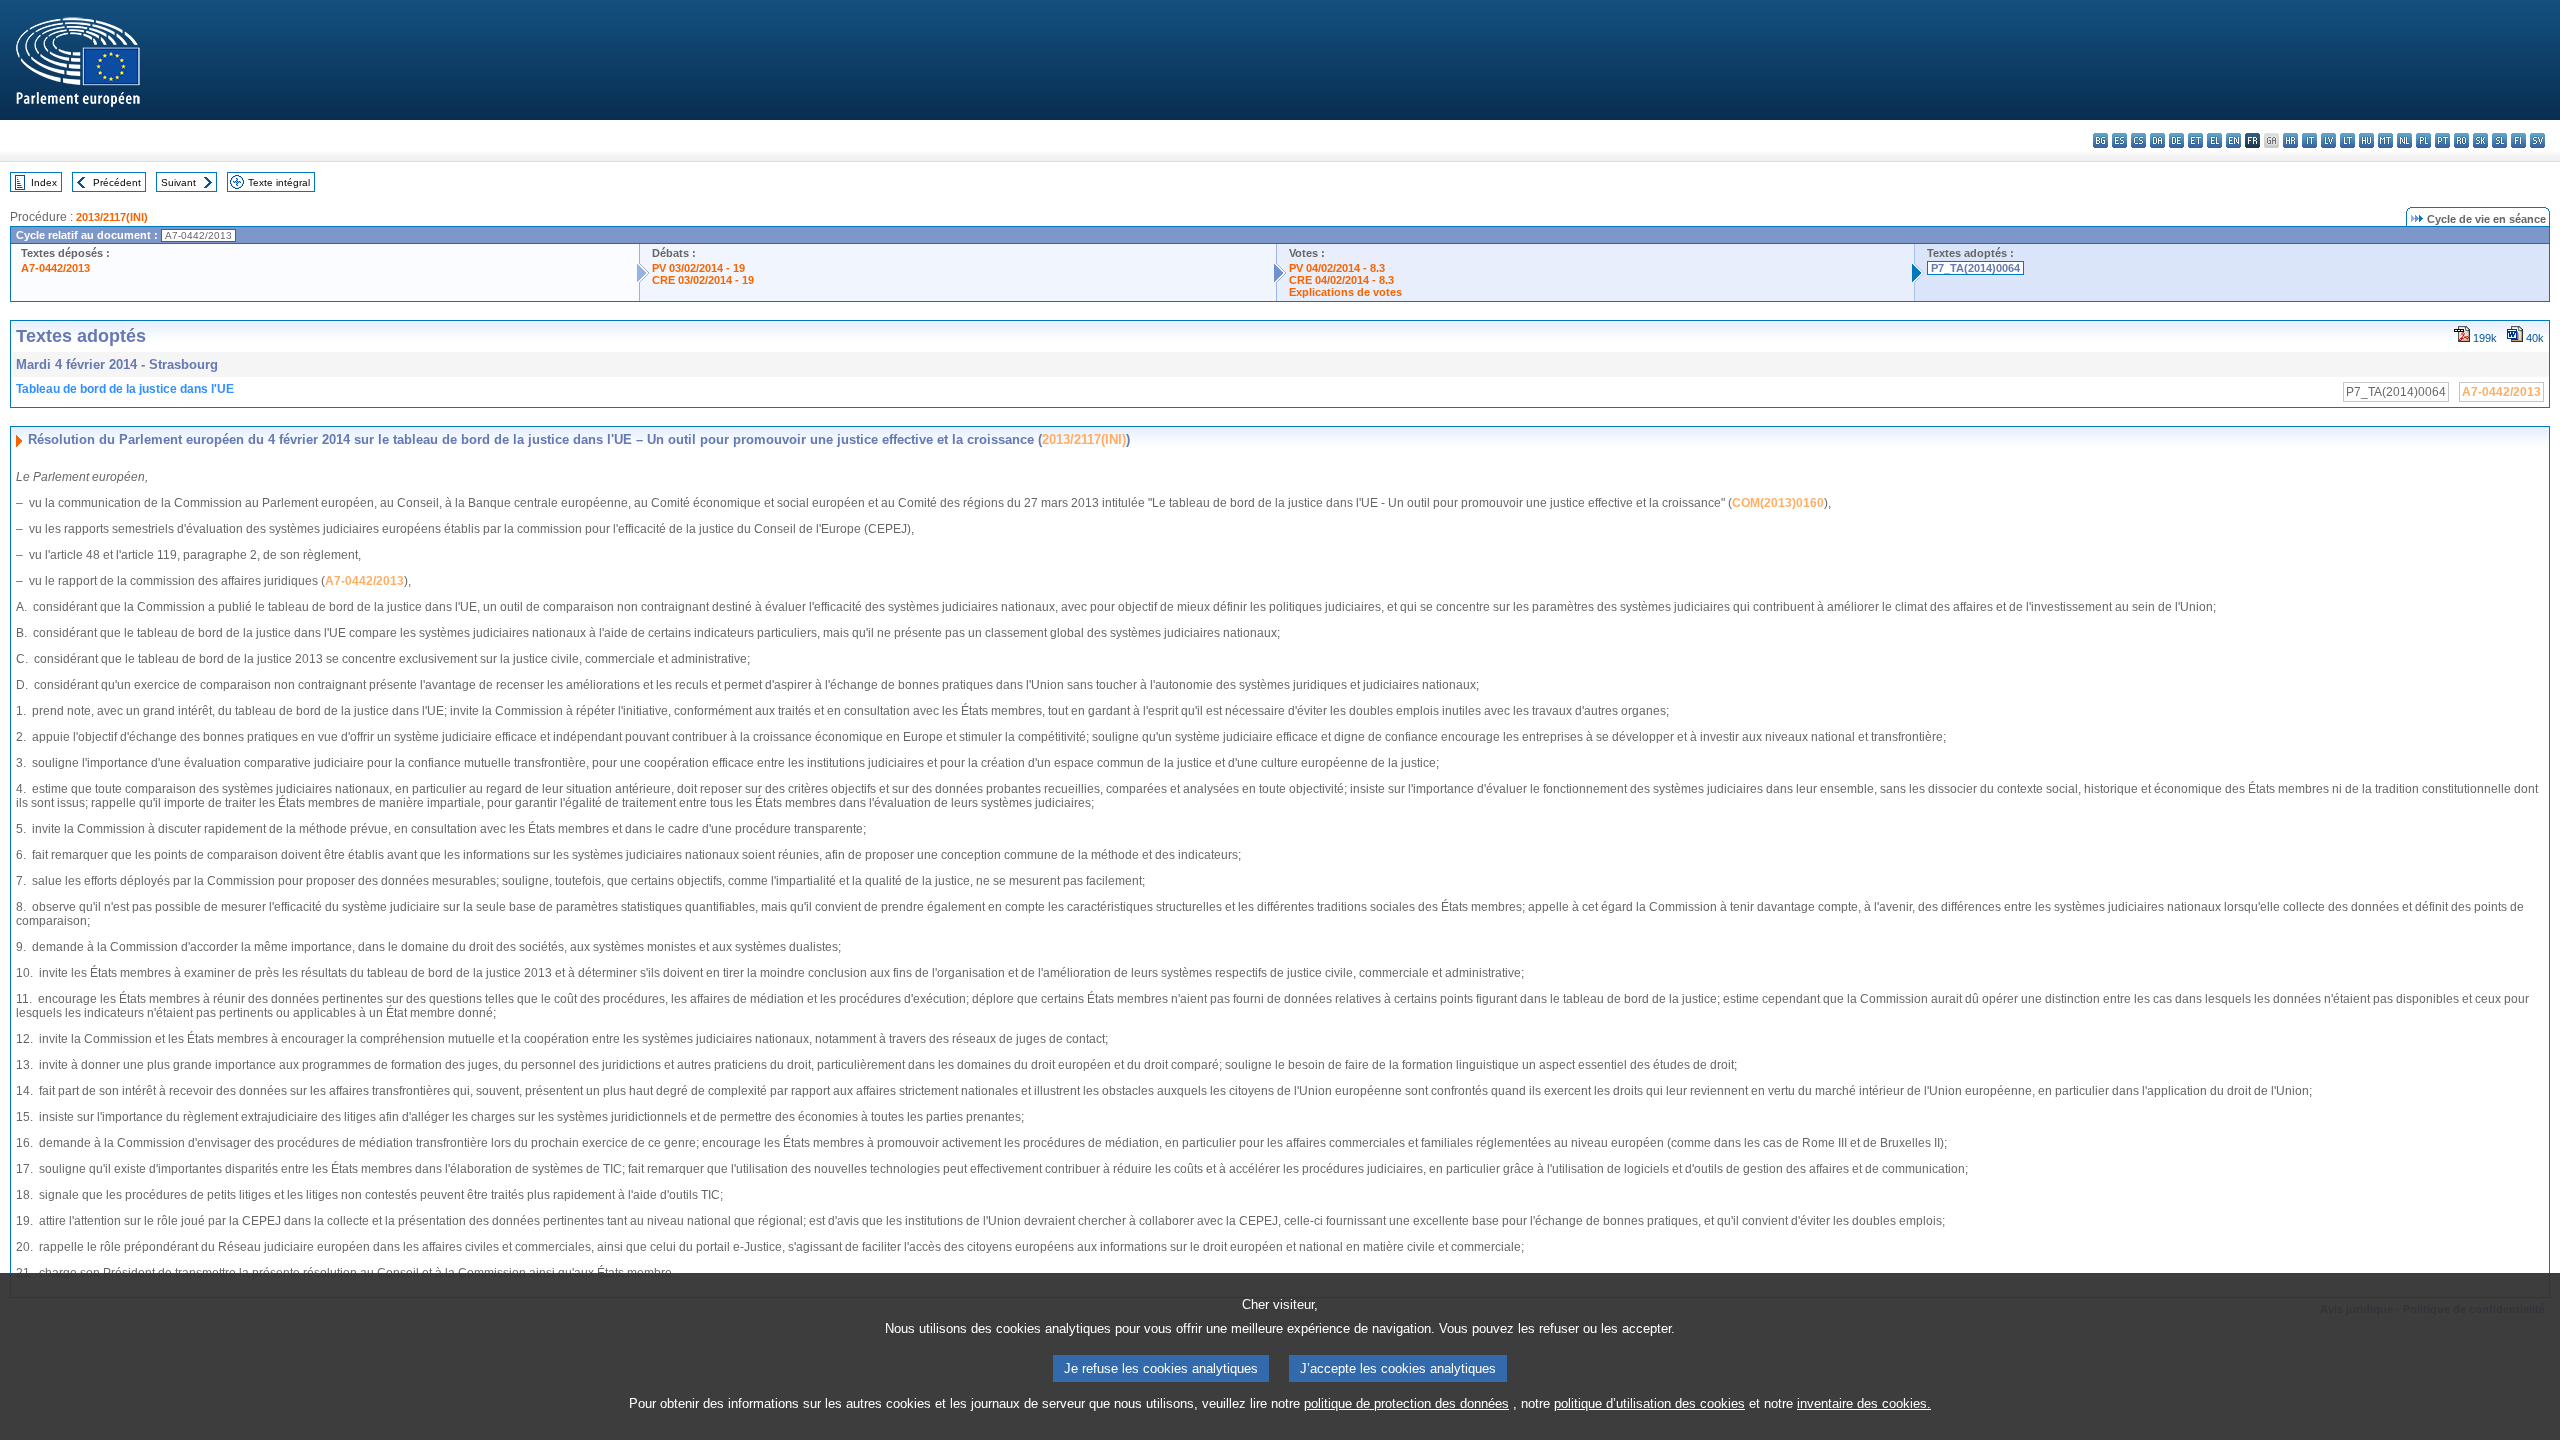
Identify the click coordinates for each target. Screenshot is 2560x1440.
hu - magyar (2366, 140)
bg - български (2100, 140)
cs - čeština (2138, 140)
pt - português (2442, 140)
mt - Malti (2385, 140)
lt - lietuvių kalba (2347, 140)
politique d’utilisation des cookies (1649, 1403)
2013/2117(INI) (112, 217)
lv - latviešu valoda (2328, 140)
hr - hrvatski (2290, 140)
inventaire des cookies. (1864, 1403)
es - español (2119, 140)
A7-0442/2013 (55, 268)
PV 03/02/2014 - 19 (698, 268)
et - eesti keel (2195, 140)
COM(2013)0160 (1778, 503)
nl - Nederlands (2404, 140)
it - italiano (2309, 140)
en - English (2233, 140)
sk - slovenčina (2480, 140)
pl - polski (2423, 140)
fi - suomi (2518, 140)
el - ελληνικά (2214, 140)
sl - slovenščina (2499, 140)
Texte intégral (279, 182)
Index (44, 182)
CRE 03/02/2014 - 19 (703, 280)
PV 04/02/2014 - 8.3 (1337, 268)
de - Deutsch (2176, 140)
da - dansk (2157, 140)
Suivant (178, 182)
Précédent (117, 182)
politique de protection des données (1406, 1403)
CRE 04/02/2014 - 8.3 (1341, 280)
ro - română (2461, 140)
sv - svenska (2537, 140)
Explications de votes (1345, 292)
